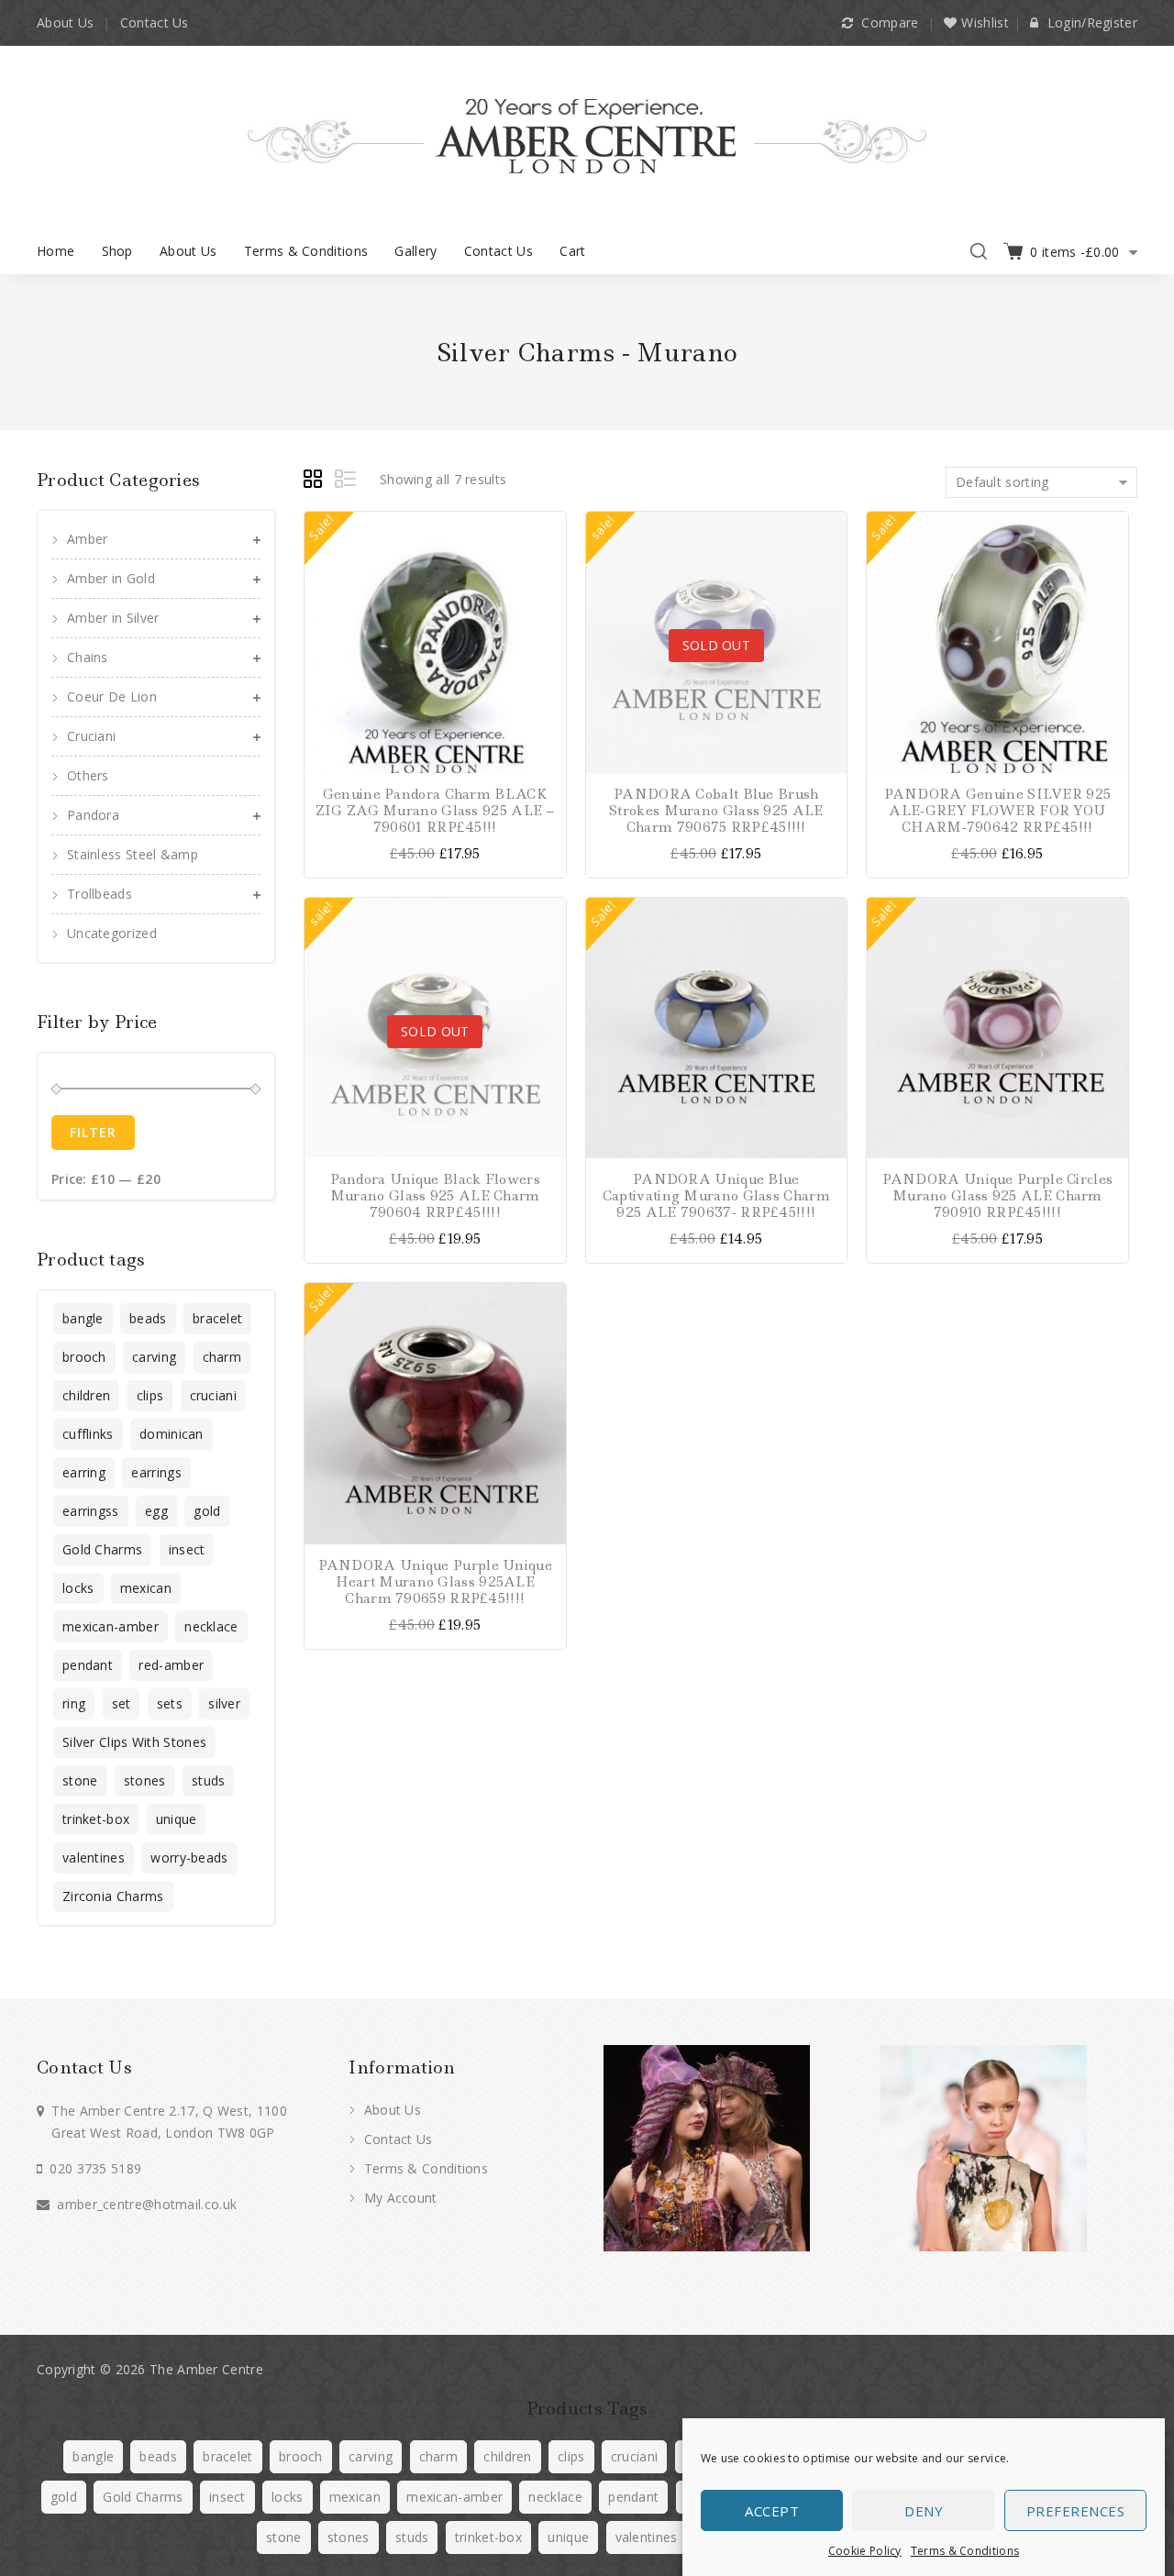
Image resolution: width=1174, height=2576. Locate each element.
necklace (211, 1626)
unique (177, 1819)
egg (156, 1511)
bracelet (217, 1318)
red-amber (171, 1665)
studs (209, 1780)
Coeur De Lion (112, 697)
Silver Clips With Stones (134, 1742)
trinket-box (96, 1819)
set (122, 1703)
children (86, 1395)
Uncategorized (112, 933)
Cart (572, 251)
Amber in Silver (113, 618)
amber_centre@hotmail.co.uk (147, 2204)
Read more (831, 528)
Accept (772, 2511)
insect (187, 1549)
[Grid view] (316, 481)
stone (80, 1780)
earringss (91, 1511)
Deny (924, 2511)
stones (145, 1780)
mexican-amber (111, 1626)
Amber (88, 539)
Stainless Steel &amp (133, 854)
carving (154, 1357)
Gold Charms (102, 1549)
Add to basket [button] (550, 528)
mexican (146, 1588)
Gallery (415, 251)
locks (78, 1588)
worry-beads (189, 1857)
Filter (93, 1132)
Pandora (93, 815)
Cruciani (91, 736)
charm (222, 1357)
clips (150, 1395)
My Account (398, 2198)
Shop (117, 251)
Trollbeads (100, 894)
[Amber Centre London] (587, 135)
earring (84, 1472)
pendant (88, 1665)
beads (148, 1318)
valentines (94, 1857)
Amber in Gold (111, 578)
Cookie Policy (865, 2551)
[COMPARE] (550, 560)
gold (207, 1511)
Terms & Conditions (965, 2551)
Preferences (1076, 2511)
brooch (84, 1357)
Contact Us (155, 22)
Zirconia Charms (113, 1896)
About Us (65, 22)
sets (170, 1703)
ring (74, 1703)
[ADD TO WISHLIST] (550, 592)
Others (88, 775)
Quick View (550, 624)
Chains (88, 657)
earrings (156, 1472)
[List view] (347, 481)
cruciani (213, 1395)
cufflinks (88, 1434)
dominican (172, 1434)
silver (224, 1703)
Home (55, 251)
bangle (83, 1318)
